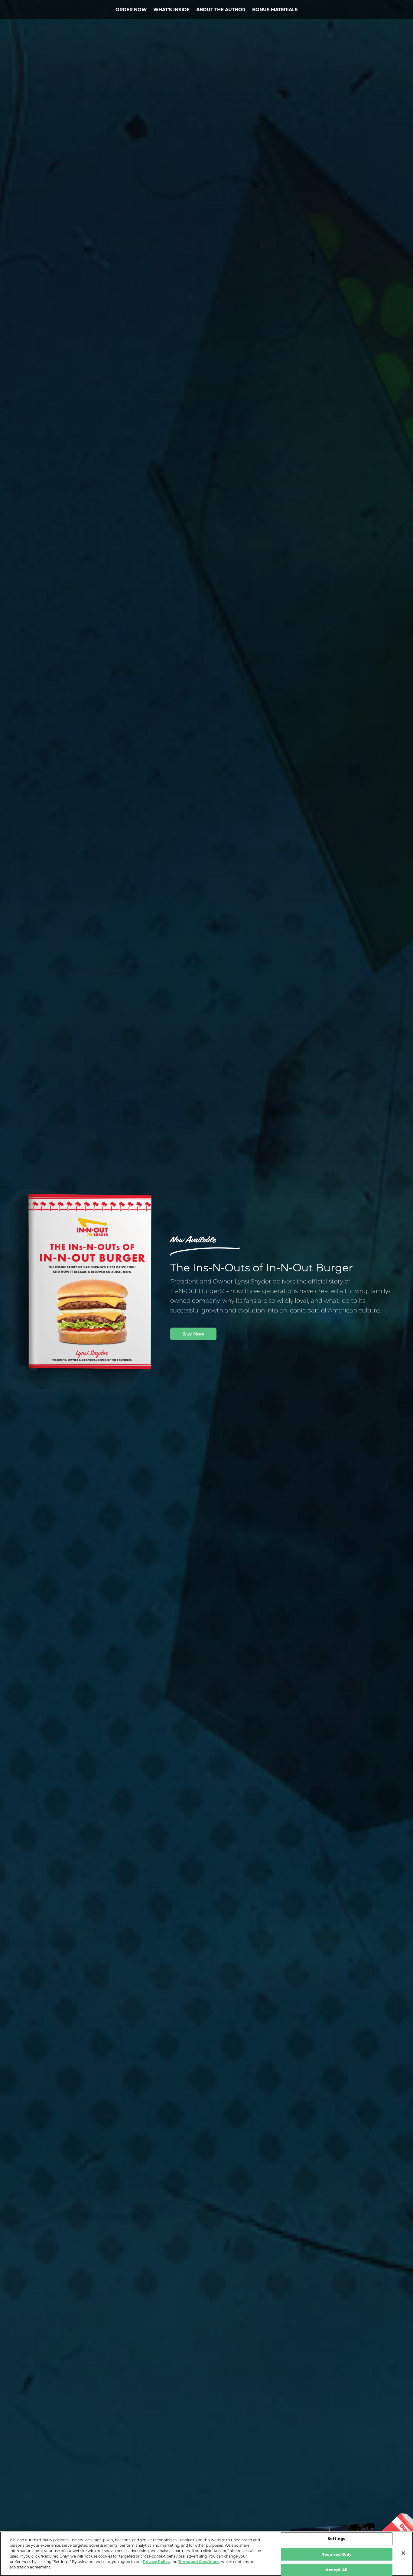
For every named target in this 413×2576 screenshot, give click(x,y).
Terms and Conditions (199, 2562)
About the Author (221, 10)
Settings (337, 2539)
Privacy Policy (156, 2562)
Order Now (131, 10)
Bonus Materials (275, 10)
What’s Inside (171, 10)
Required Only (337, 2554)
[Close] (403, 2553)
